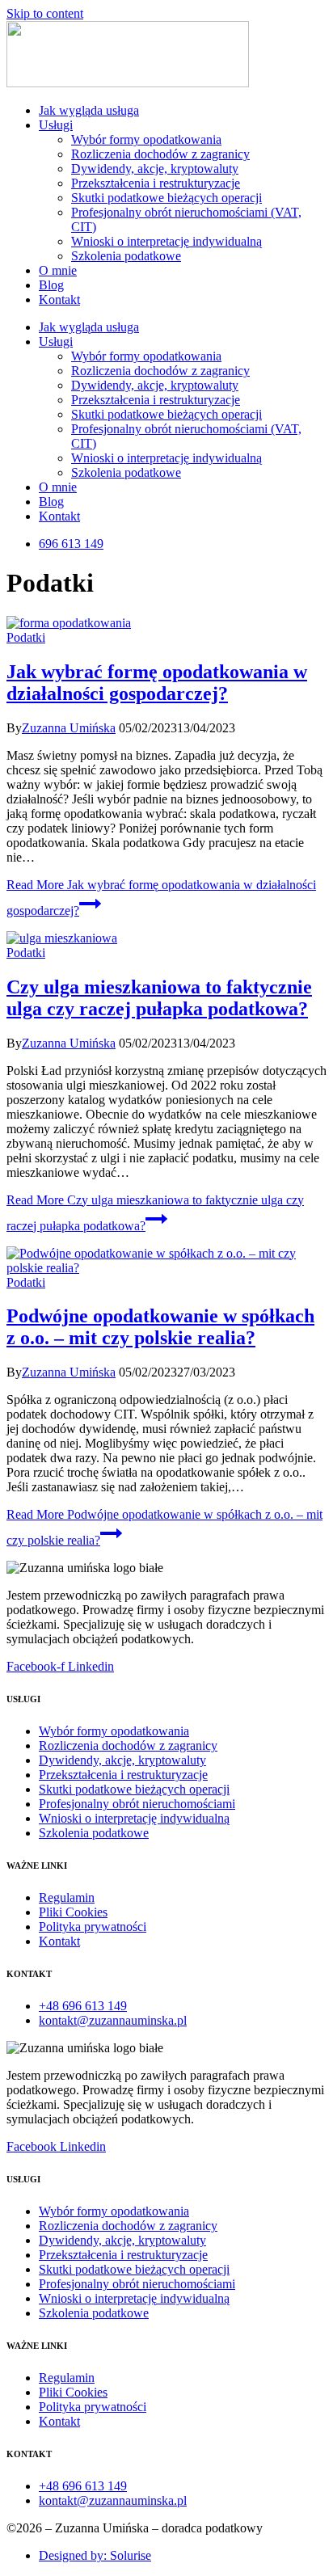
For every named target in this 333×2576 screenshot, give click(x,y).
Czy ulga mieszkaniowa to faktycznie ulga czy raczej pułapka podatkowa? (159, 998)
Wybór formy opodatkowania (146, 139)
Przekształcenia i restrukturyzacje (156, 183)
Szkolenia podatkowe (126, 256)
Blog (51, 285)
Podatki (26, 637)
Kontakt (59, 299)
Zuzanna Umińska (69, 728)
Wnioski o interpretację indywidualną (166, 241)
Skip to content (45, 13)
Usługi (56, 125)
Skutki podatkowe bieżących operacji (166, 198)
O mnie (58, 270)
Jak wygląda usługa (89, 110)
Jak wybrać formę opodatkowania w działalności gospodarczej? (157, 683)
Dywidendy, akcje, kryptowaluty (155, 169)
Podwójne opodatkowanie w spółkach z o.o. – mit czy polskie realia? (160, 1327)
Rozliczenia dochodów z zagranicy (160, 154)
